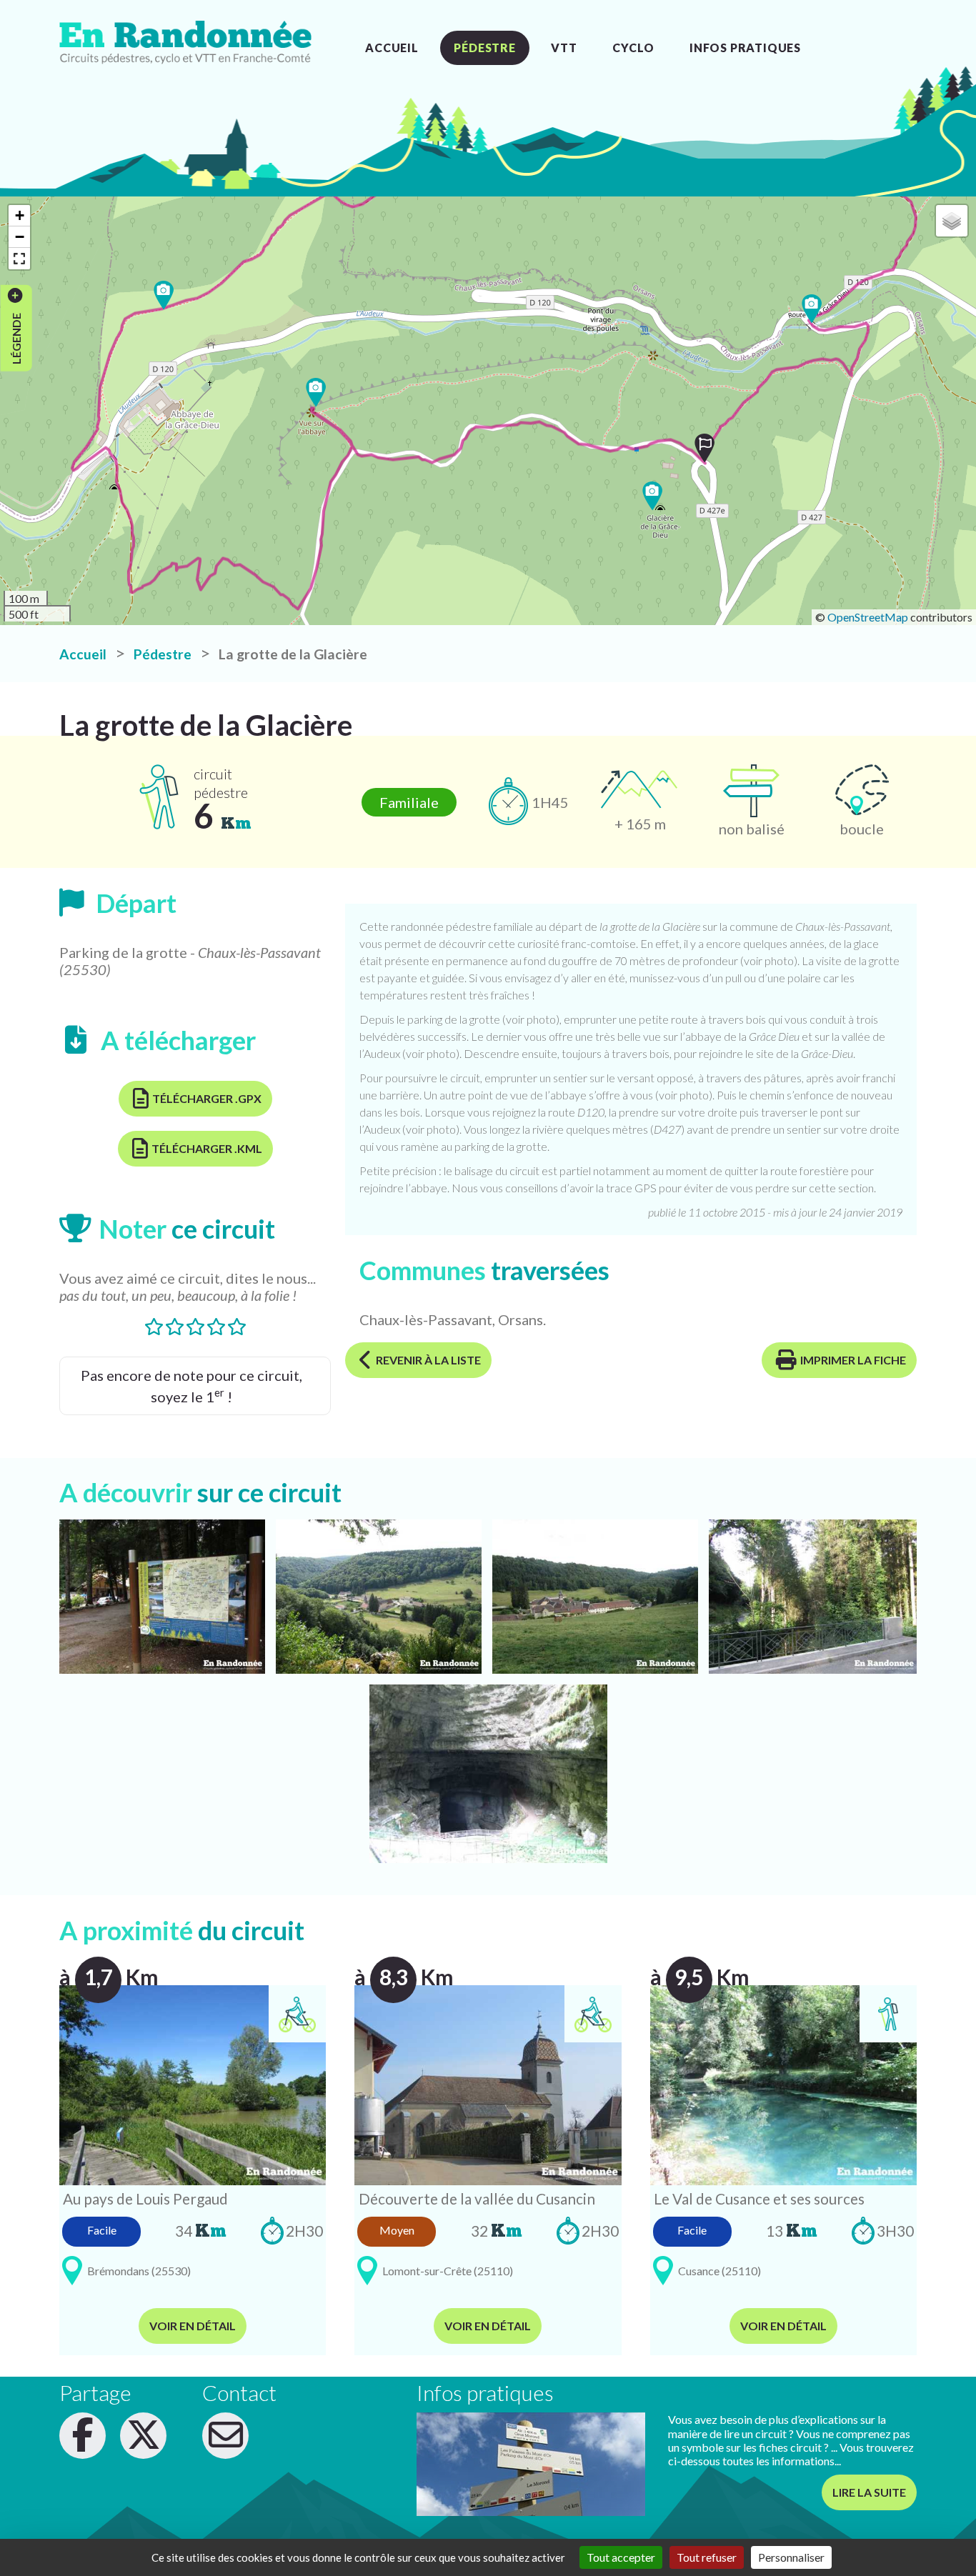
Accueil (392, 48)
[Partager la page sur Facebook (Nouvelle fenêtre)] (83, 2436)
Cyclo (633, 48)
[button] (704, 448)
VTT (564, 48)
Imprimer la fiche (853, 1360)
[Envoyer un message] (225, 2436)
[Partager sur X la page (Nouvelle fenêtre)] (143, 2436)
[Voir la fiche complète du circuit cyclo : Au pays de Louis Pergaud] (193, 2083)
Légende (15, 338)
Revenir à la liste (428, 1360)
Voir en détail (193, 2326)
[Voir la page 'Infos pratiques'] (531, 2464)
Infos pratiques (745, 48)
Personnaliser (791, 2557)
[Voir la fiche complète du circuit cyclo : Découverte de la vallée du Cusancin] (488, 2083)
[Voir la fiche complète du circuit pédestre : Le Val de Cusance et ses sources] (783, 2083)
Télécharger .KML (207, 1148)
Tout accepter (621, 2557)
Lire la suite (869, 2492)
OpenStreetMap (868, 617)
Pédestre (484, 48)
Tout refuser (707, 2557)
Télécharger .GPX (207, 1098)
